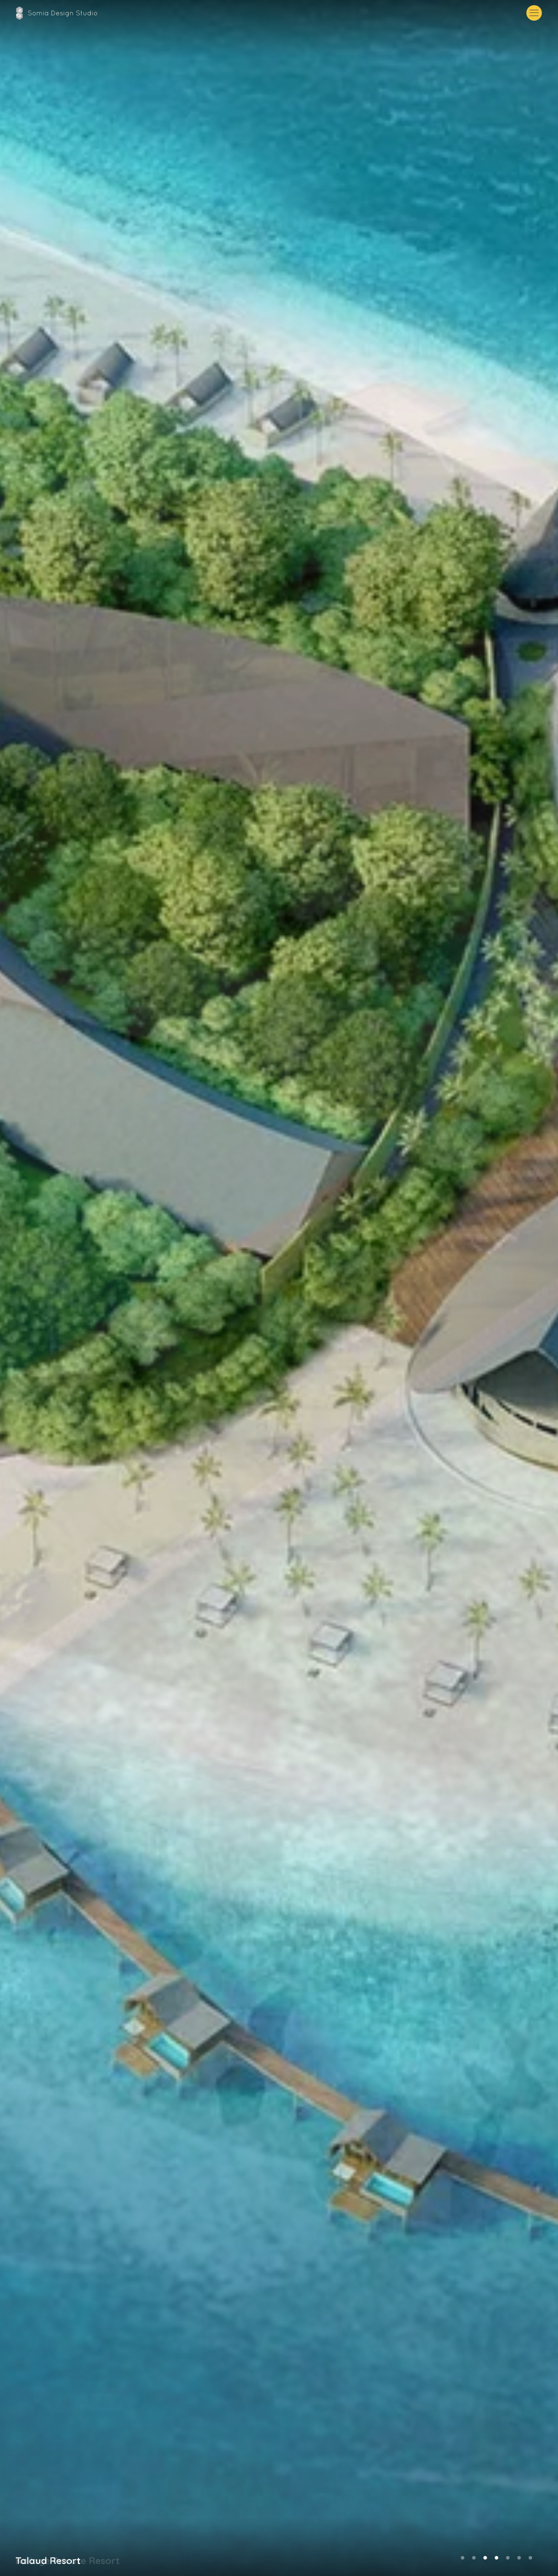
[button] (534, 13)
